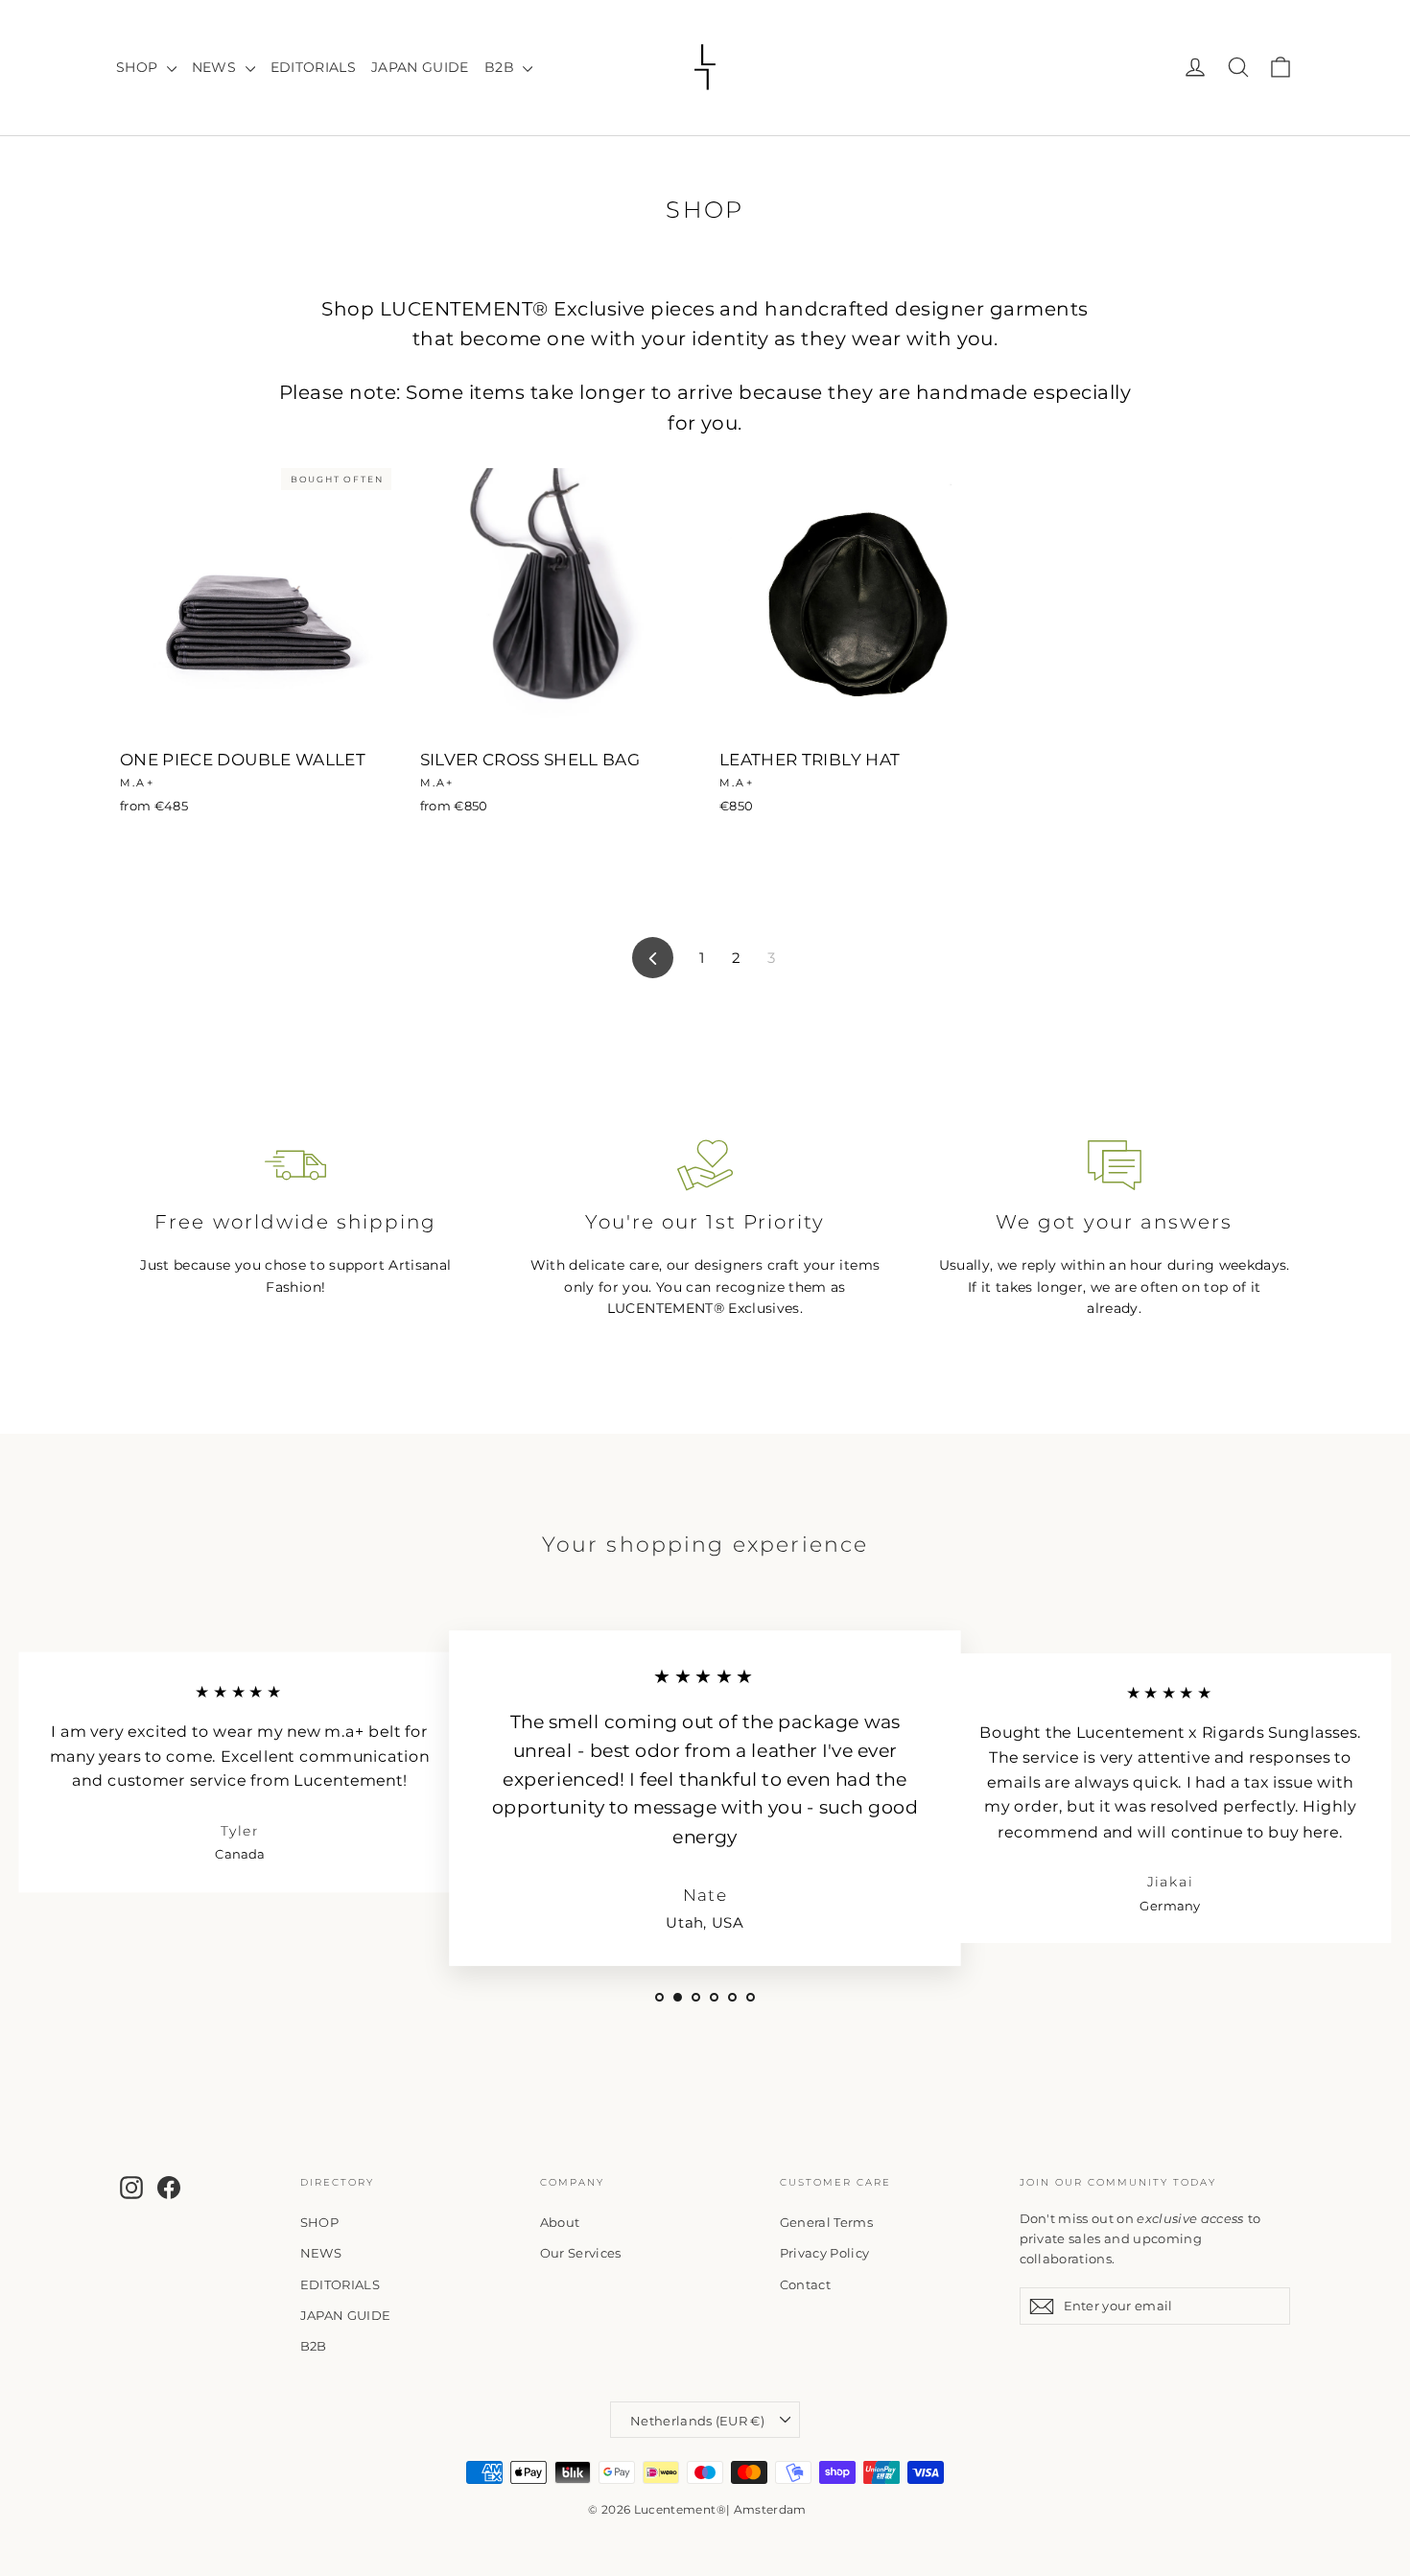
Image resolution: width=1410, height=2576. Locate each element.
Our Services (581, 2253)
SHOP (139, 67)
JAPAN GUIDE (420, 67)
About (560, 2222)
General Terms (827, 2222)
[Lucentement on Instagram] (131, 2188)
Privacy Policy (825, 2253)
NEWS (216, 67)
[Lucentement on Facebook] (169, 2188)
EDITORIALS (314, 67)
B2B (501, 67)
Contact (805, 2284)
